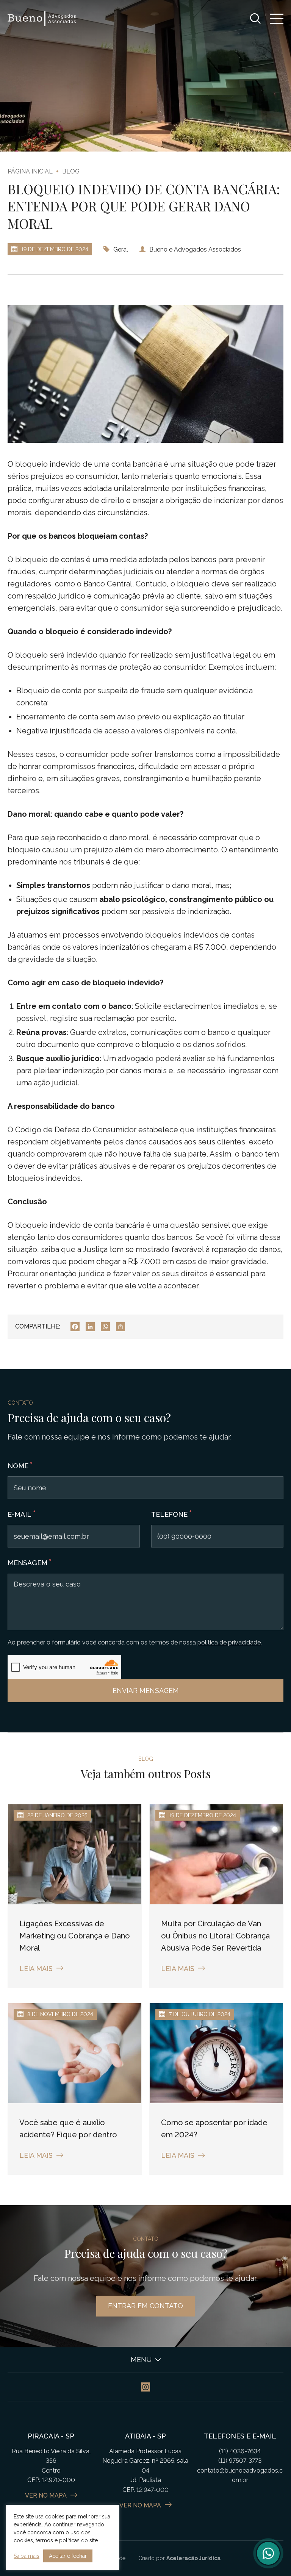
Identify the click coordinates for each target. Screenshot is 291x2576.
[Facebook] (75, 1327)
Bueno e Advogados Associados (195, 249)
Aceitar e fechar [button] (68, 2556)
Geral (121, 249)
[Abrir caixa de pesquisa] (255, 19)
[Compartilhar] (120, 1327)
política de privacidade (229, 1642)
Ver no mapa (46, 2495)
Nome (18, 1466)
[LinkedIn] (90, 1327)
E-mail (20, 1514)
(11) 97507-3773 (240, 2461)
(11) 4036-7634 (240, 2451)
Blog (71, 171)
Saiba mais (27, 2556)
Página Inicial (30, 171)
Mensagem (27, 1563)
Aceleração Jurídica (193, 2558)
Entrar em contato (145, 2306)
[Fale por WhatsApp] (268, 2553)
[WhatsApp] (105, 1327)
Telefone (169, 1514)
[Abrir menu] (277, 19)
